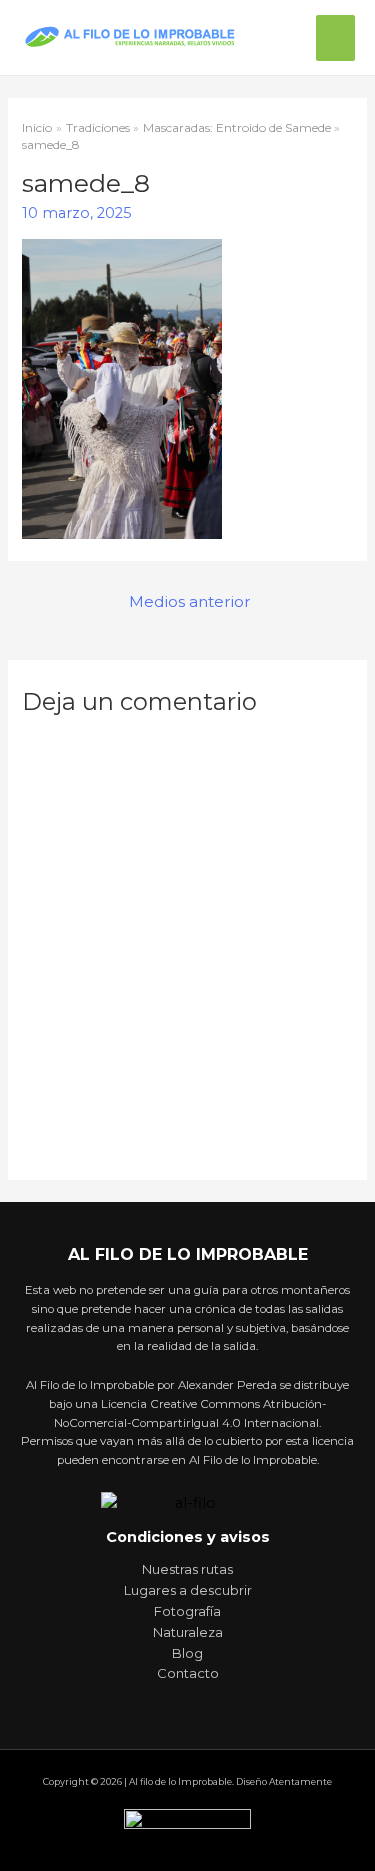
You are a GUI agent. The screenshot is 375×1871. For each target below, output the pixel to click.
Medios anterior (190, 601)
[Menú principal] (335, 38)
